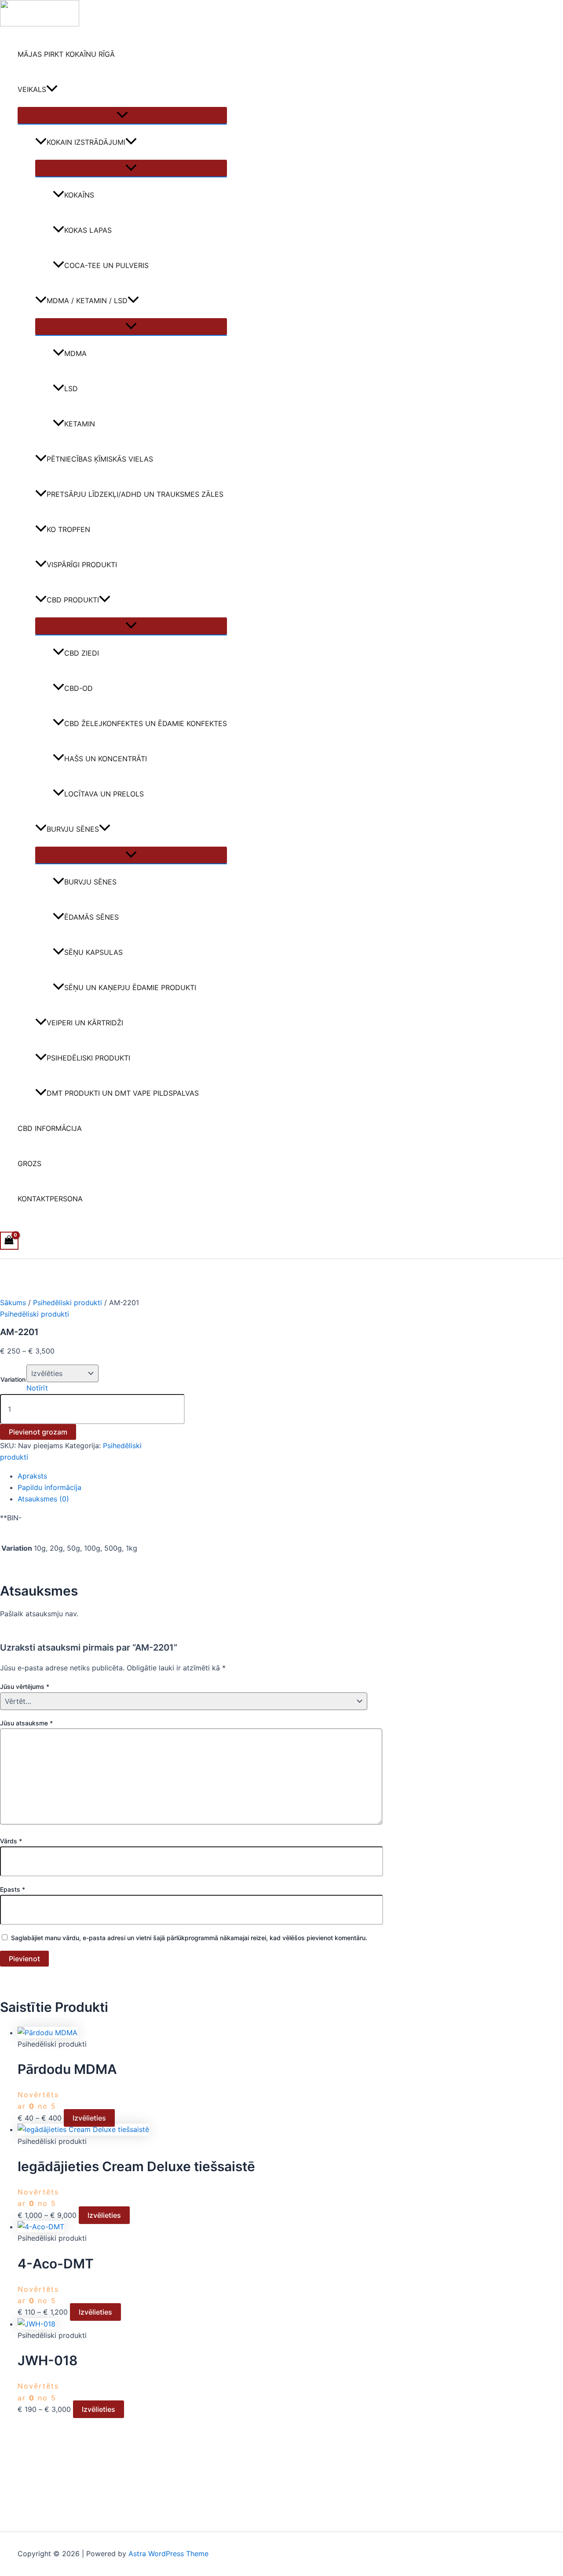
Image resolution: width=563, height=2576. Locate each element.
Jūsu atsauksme (26, 1723)
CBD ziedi (82, 653)
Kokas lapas (88, 230)
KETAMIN (80, 424)
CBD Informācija (50, 1128)
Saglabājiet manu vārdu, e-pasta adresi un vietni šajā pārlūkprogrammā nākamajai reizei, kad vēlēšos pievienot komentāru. (189, 1938)
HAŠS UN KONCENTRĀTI (106, 759)
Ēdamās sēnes (91, 917)
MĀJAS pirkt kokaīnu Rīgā (66, 54)
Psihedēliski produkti (88, 1058)
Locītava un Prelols (104, 794)
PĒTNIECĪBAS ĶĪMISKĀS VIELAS (100, 459)
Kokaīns (79, 195)
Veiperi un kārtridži (85, 1023)
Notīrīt (37, 1388)
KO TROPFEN (68, 529)
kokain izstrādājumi (86, 142)
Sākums (13, 1303)
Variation (13, 1379)
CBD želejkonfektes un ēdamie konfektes (146, 723)
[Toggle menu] (122, 115)
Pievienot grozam (38, 1432)
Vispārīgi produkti (82, 565)
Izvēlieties (89, 2118)
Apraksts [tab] (32, 1476)
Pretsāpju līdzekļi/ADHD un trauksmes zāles (135, 494)
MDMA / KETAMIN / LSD (87, 301)
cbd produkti (73, 600)
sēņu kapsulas (93, 952)
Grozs (29, 1163)
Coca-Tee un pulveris (106, 265)
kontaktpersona (50, 1199)
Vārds (11, 1841)
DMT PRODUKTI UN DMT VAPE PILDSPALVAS (123, 1093)
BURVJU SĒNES (73, 829)
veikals (32, 89)
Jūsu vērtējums (25, 1686)
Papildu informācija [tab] (49, 1487)
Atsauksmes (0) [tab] (43, 1499)
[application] (52, 89)
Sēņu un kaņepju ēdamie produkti (130, 987)
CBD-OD (79, 688)
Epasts (13, 1889)
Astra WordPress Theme (168, 2554)
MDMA (75, 353)
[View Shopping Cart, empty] (9, 1241)
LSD (71, 389)
